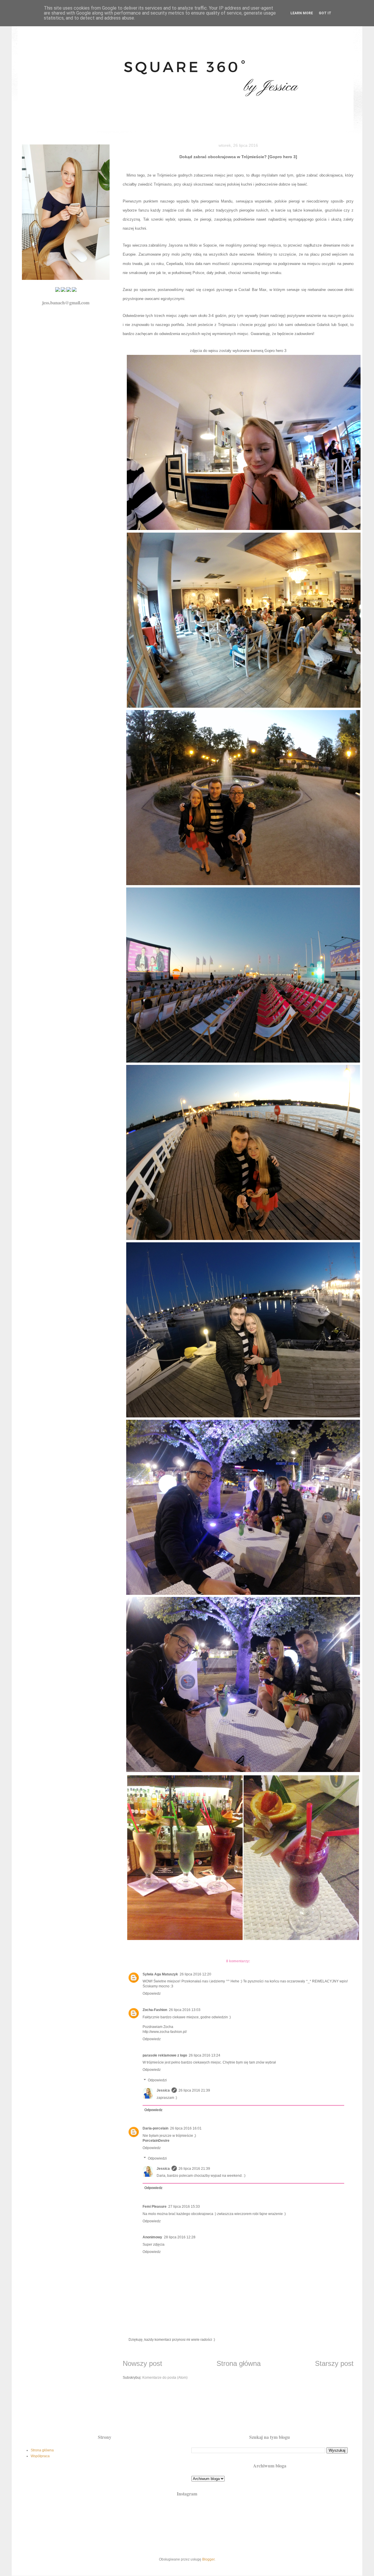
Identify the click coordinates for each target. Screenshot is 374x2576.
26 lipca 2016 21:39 (194, 2090)
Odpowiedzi (157, 2080)
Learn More (302, 13)
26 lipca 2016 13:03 (185, 2010)
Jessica (163, 2090)
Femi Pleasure (155, 2207)
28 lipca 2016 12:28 (180, 2237)
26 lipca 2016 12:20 (195, 1974)
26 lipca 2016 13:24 (205, 2055)
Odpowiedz (152, 1994)
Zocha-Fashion (155, 2010)
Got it (325, 13)
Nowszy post (142, 2363)
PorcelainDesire (156, 2141)
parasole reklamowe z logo (165, 2055)
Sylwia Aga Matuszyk (160, 1974)
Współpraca (40, 2456)
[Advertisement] (187, 2411)
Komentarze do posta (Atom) (165, 2378)
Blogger (208, 2559)
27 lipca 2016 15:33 (184, 2207)
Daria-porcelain (155, 2128)
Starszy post (334, 2363)
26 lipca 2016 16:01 (186, 2128)
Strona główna (239, 2363)
